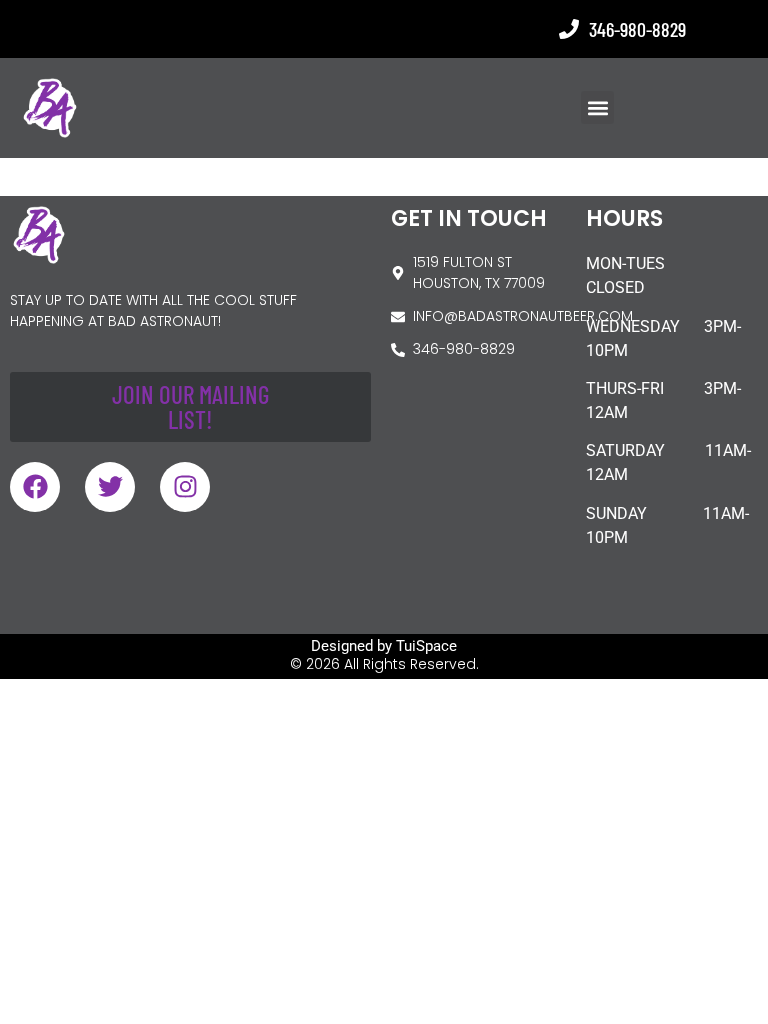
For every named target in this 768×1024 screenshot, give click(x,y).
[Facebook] (35, 487)
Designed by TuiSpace (384, 646)
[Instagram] (185, 487)
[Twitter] (110, 487)
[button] (597, 107)
